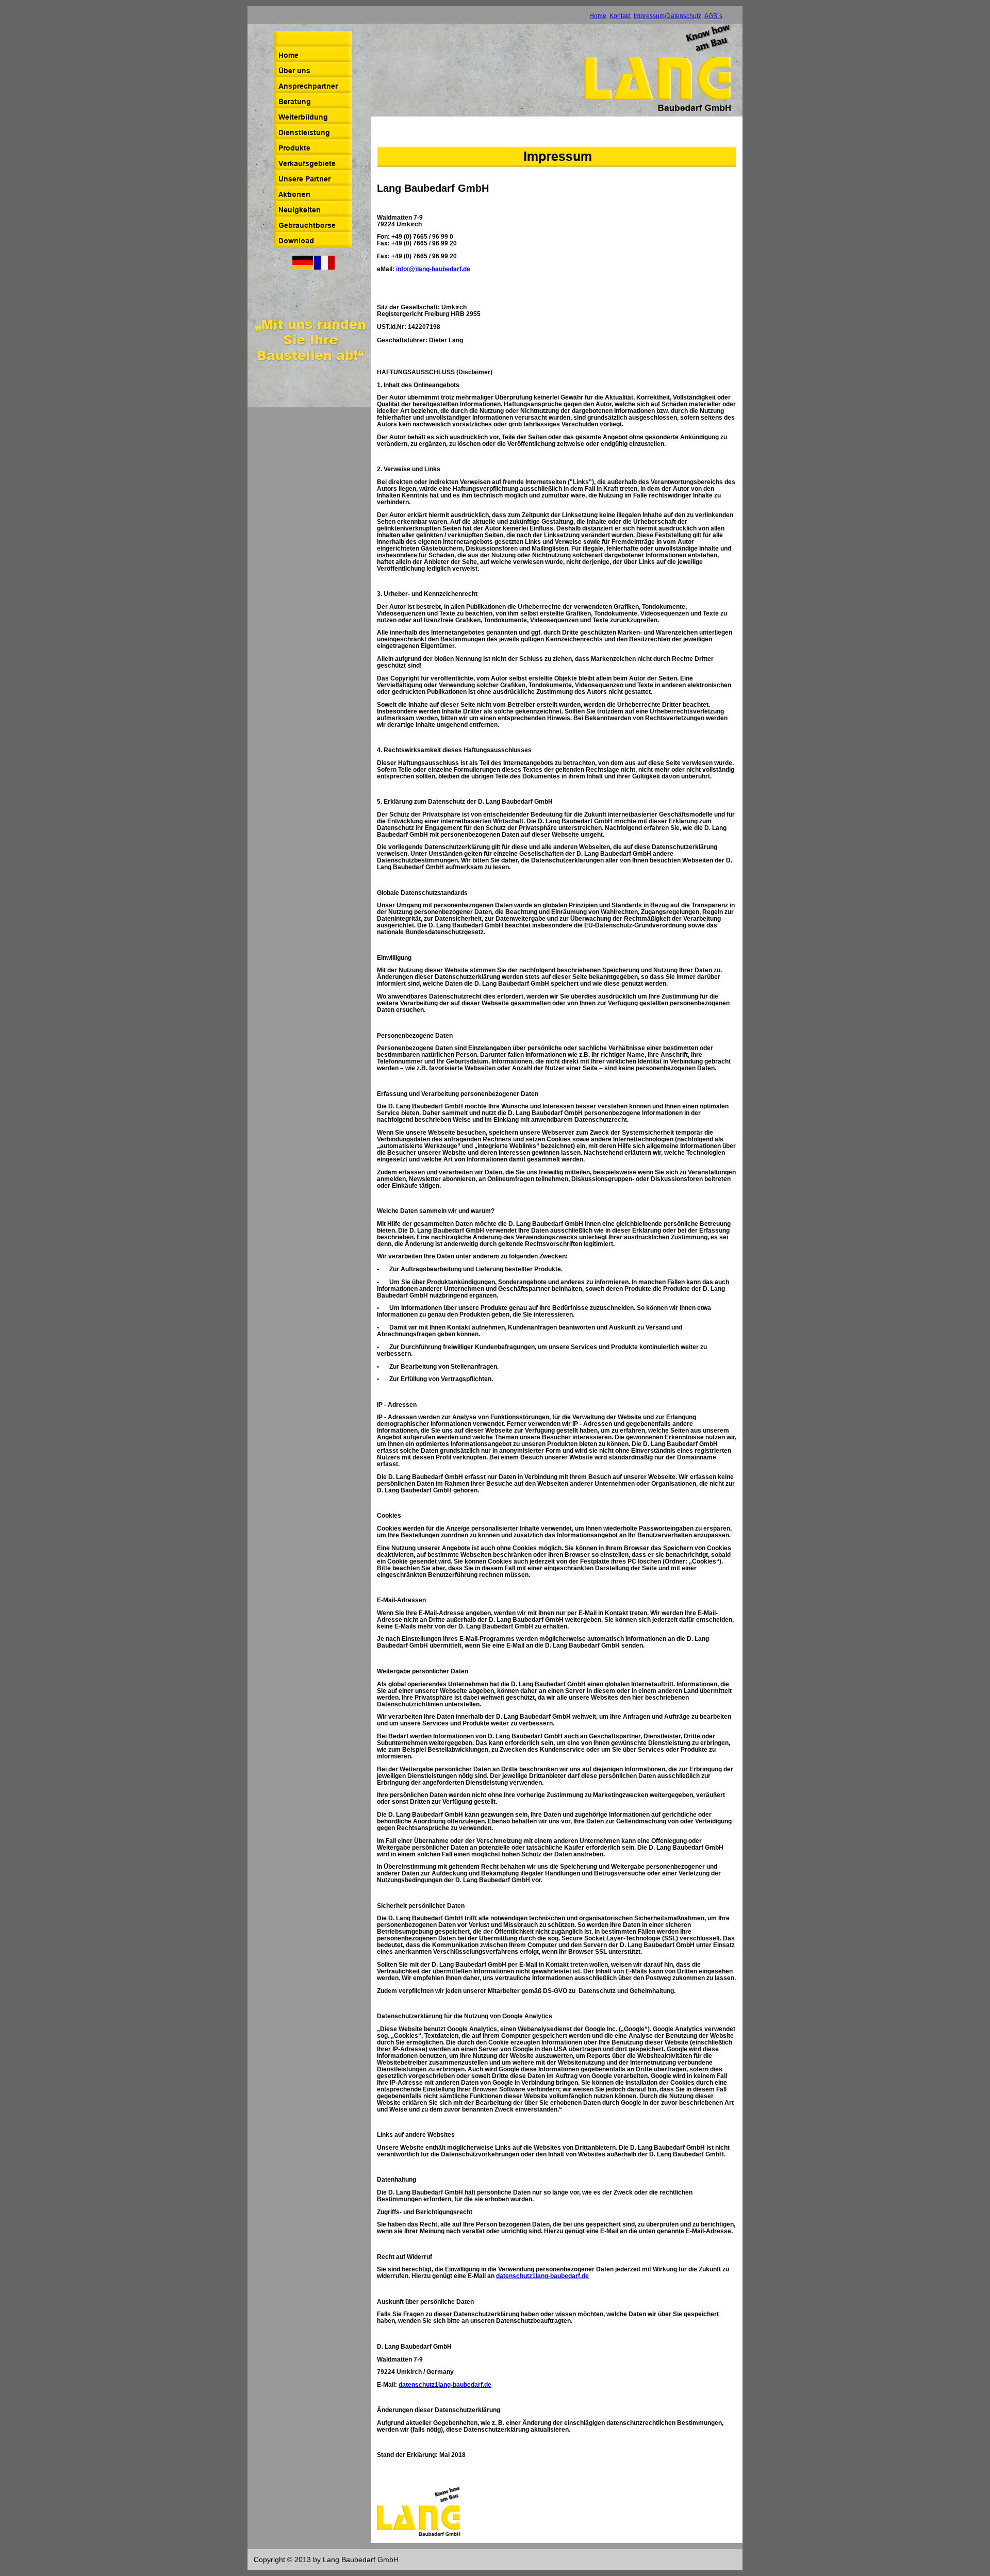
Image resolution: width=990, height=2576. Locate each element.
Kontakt (620, 16)
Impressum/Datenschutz (667, 16)
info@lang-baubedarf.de (433, 269)
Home (598, 16)
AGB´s (713, 16)
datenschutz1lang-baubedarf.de (542, 2276)
